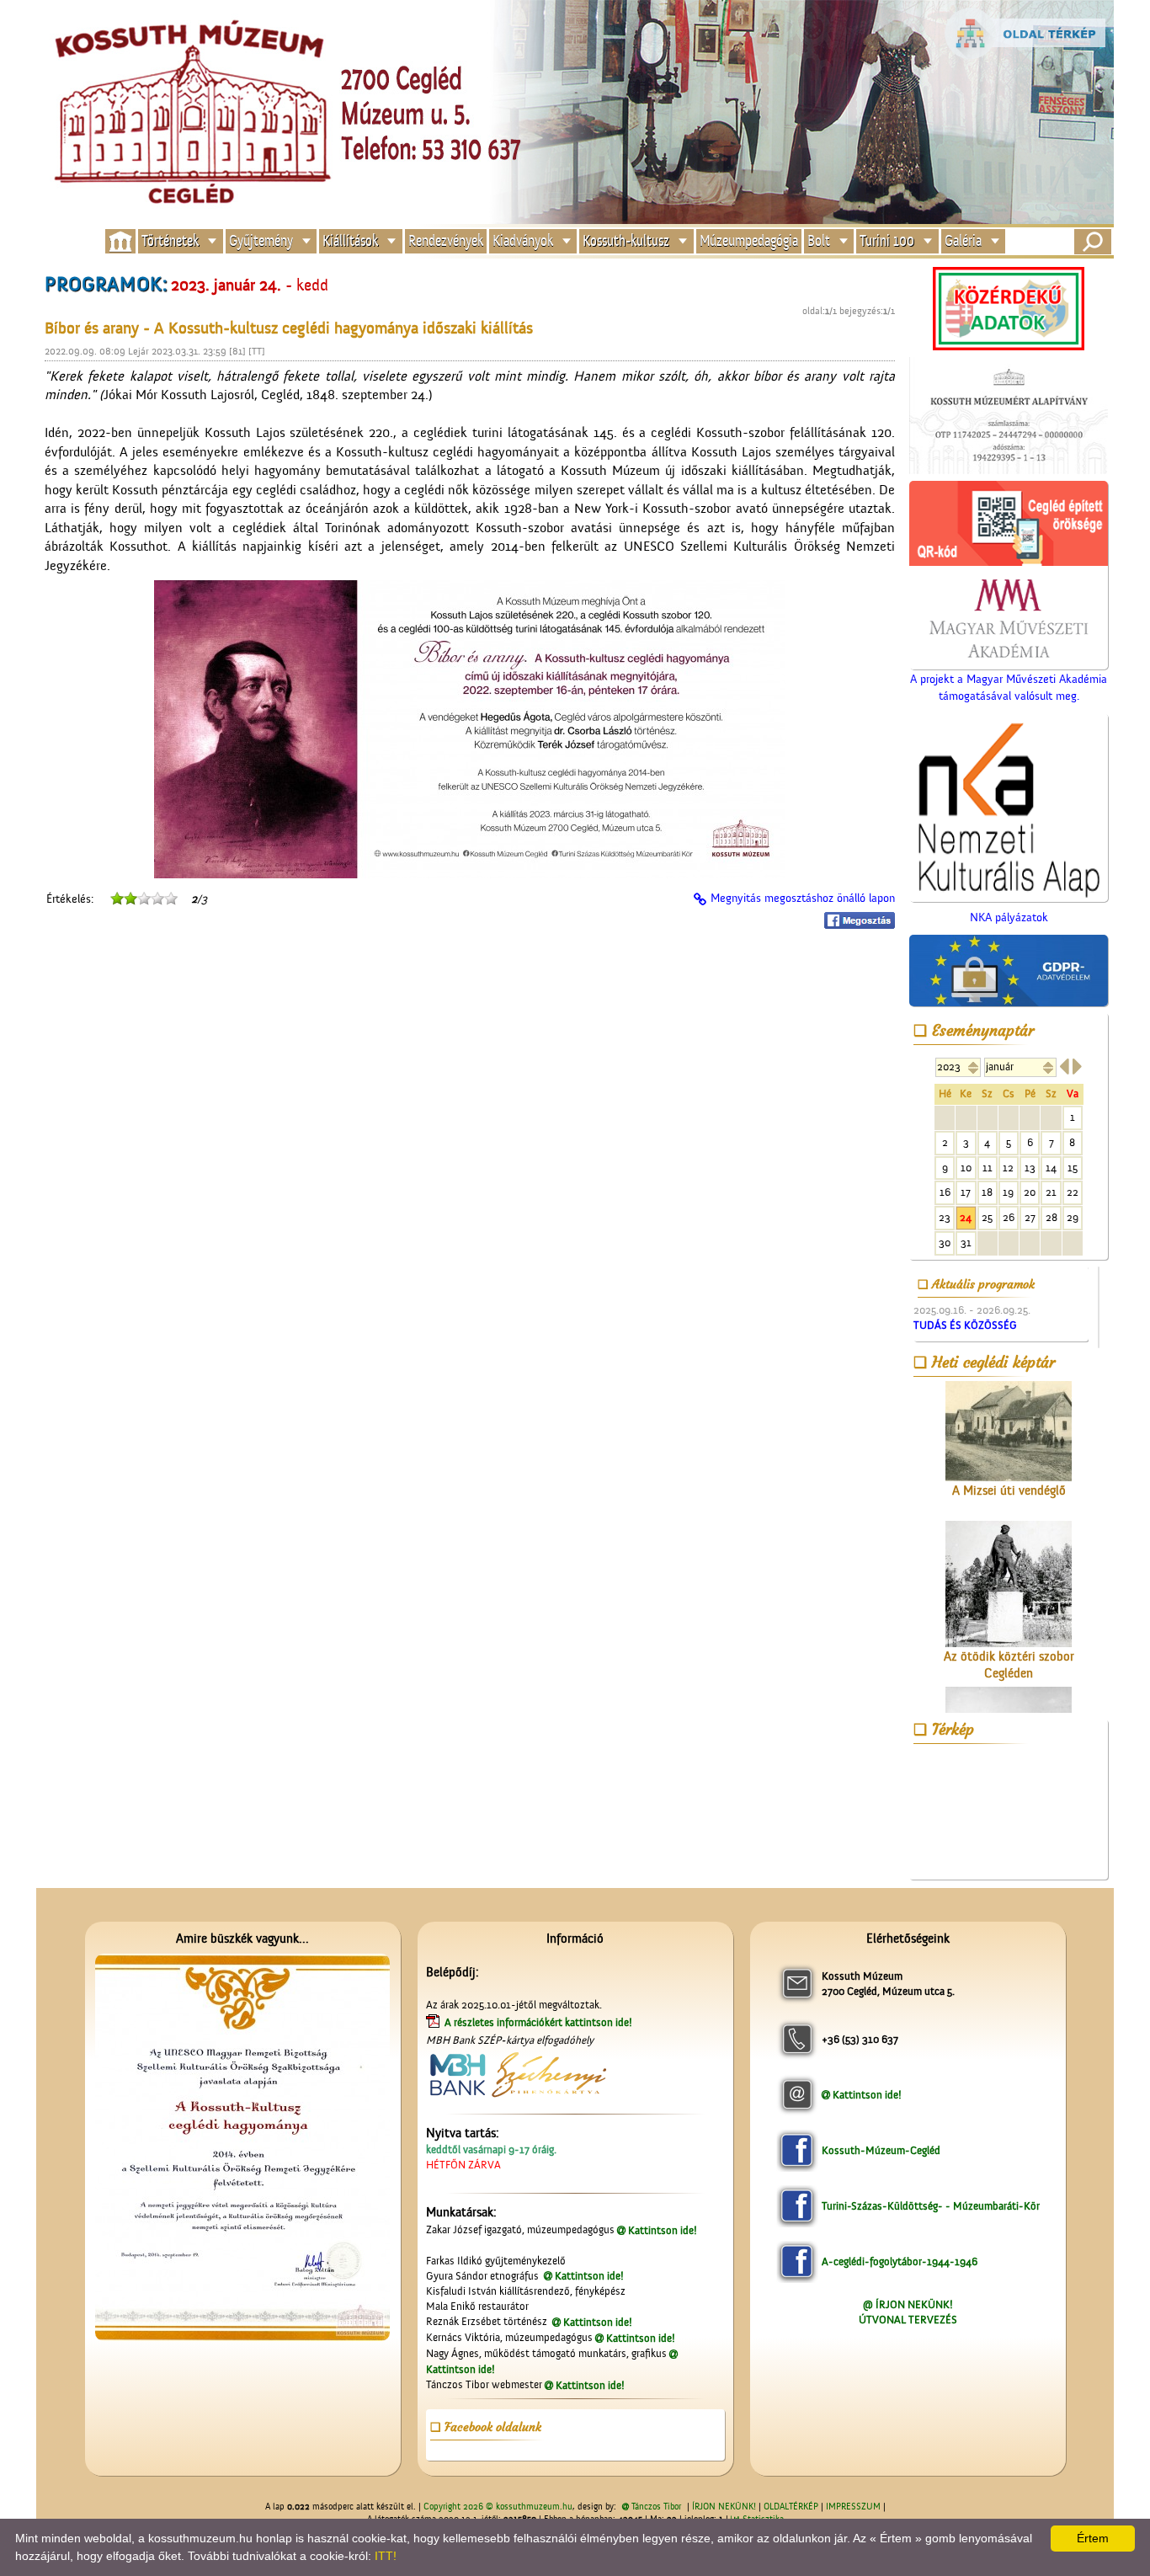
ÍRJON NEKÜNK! (724, 2507)
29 (1073, 1217)
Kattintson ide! (663, 2230)
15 (1073, 1168)
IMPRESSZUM (853, 2507)
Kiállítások (350, 241)
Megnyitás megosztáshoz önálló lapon (803, 899)
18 (987, 1192)
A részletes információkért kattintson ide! (540, 2022)
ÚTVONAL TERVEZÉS (908, 2320)
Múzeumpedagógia (749, 241)
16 (945, 1192)
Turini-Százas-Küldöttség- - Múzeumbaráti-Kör (931, 2206)
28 (1052, 1217)
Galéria (963, 241)
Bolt (819, 241)
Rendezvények (446, 241)
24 (966, 1217)
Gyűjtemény (261, 241)
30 (945, 1243)
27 (1030, 1217)
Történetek (170, 241)
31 (966, 1243)
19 (1008, 1192)
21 (1051, 1192)
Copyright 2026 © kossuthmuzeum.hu (498, 2507)
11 (988, 1168)
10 (966, 1168)
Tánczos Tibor (656, 2507)
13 (1030, 1168)
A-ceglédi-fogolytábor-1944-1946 (900, 2261)
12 (1008, 1168)
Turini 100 (887, 241)
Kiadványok (523, 241)
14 (1051, 1168)
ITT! (386, 2556)
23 (945, 1217)
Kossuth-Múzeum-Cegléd (881, 2150)
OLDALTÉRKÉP (791, 2507)
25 (987, 1217)
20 (1030, 1192)
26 (1009, 1217)
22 (1073, 1192)
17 (966, 1192)
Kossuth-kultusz (626, 241)
